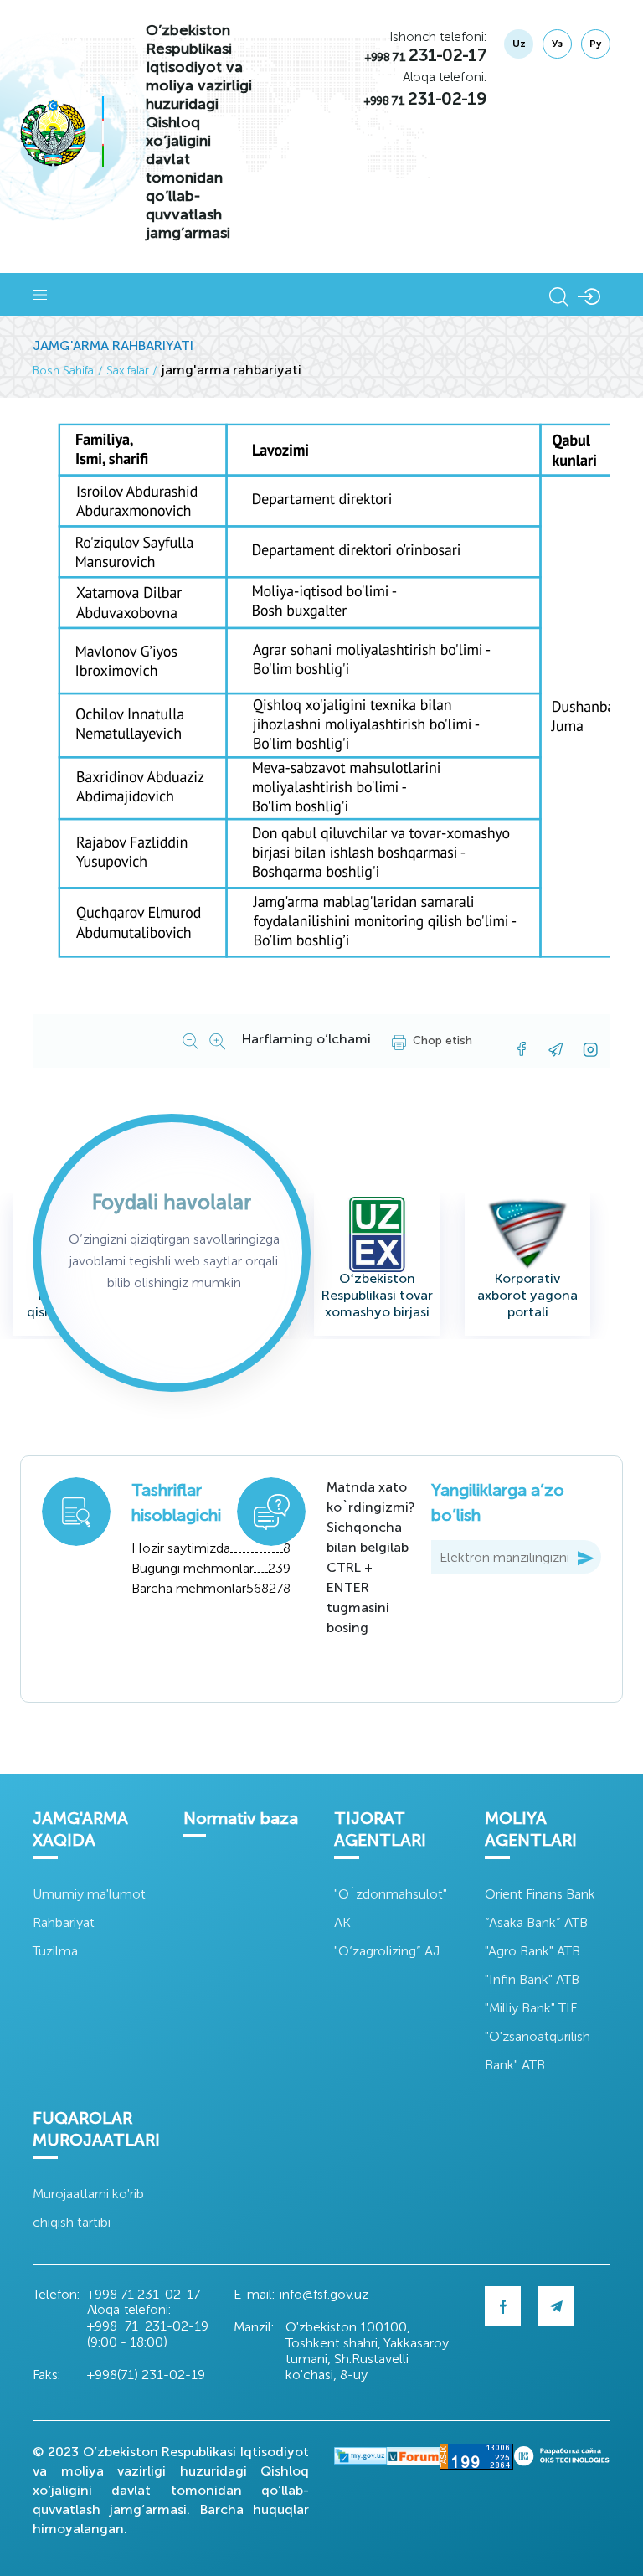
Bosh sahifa (63, 371)
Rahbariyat (64, 1922)
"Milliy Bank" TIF (531, 2008)
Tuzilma (55, 1951)
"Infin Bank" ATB (532, 1979)
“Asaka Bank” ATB (536, 1922)
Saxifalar (128, 371)
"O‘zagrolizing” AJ (387, 1951)
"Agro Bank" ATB (532, 1951)
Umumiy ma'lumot (89, 1894)
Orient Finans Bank (540, 1894)
